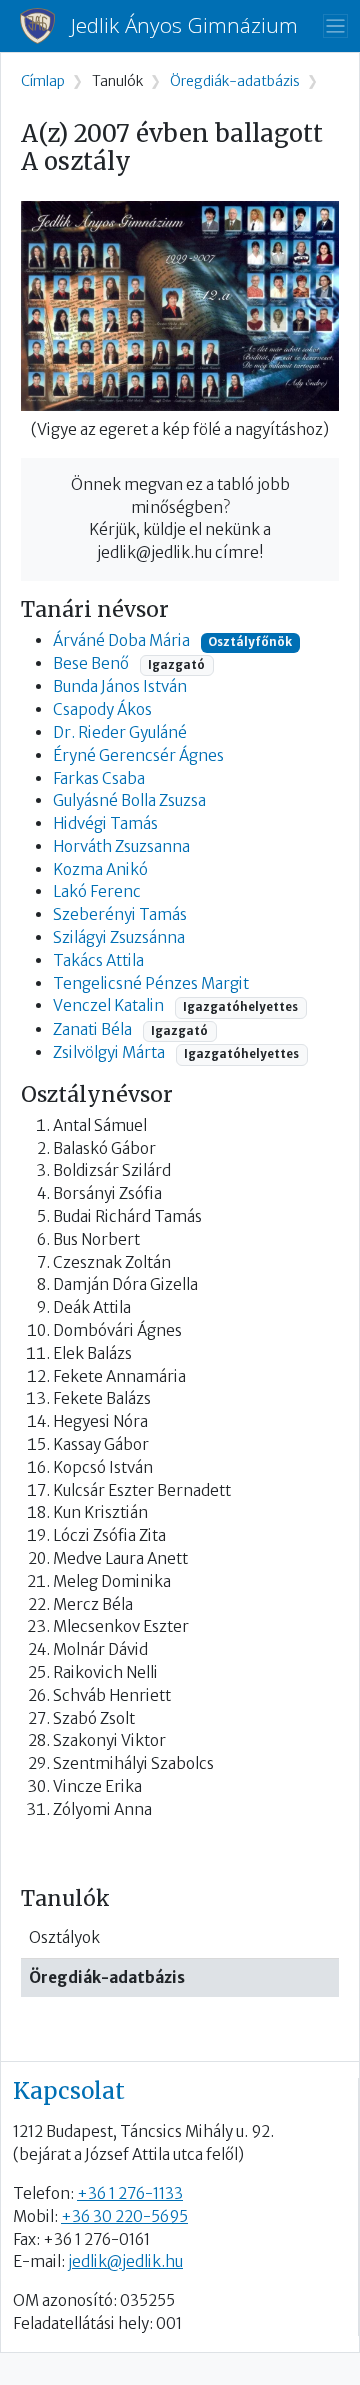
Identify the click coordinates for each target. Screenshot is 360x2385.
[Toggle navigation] (335, 26)
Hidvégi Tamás (105, 823)
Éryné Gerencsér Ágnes (138, 755)
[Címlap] (45, 26)
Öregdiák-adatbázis (107, 1977)
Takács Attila (98, 960)
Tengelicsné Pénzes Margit (151, 983)
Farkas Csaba (99, 778)
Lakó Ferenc (97, 891)
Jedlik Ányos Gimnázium (184, 25)
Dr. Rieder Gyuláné (120, 732)
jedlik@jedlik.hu (125, 2261)
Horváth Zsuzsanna (121, 846)
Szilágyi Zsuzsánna (119, 937)
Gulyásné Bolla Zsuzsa (129, 800)
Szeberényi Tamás (120, 914)
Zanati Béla (92, 1029)
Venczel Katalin (108, 1005)
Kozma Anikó (100, 869)
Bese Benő (91, 663)
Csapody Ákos (102, 709)
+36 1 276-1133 (130, 2193)
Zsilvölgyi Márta (109, 1052)
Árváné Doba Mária (121, 640)
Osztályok (64, 1937)
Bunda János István (120, 686)
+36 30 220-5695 (124, 2216)
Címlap (43, 81)
